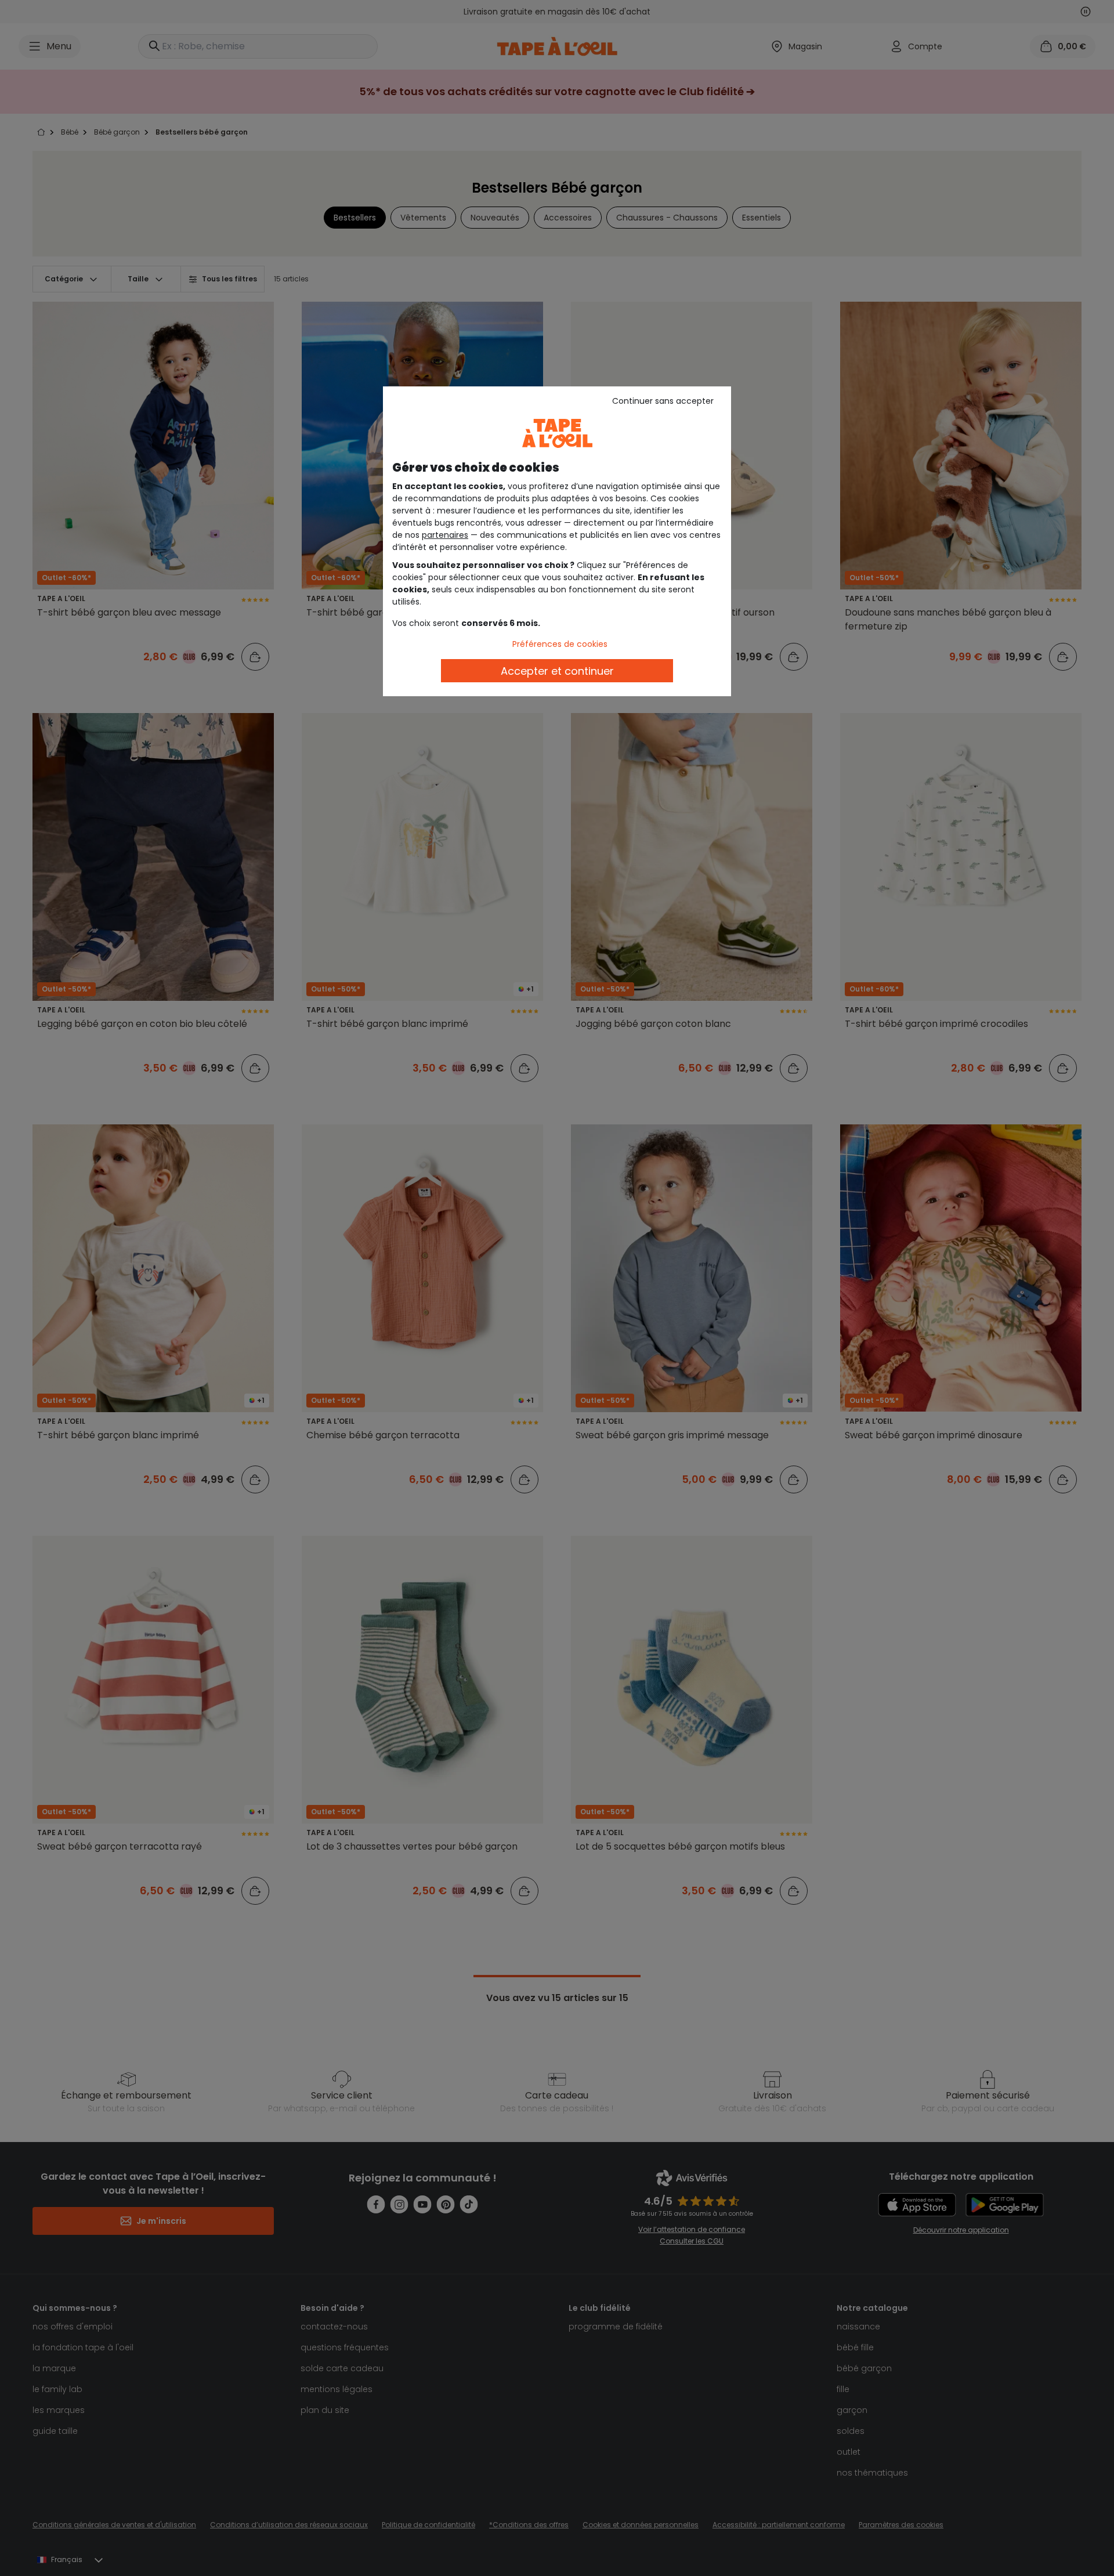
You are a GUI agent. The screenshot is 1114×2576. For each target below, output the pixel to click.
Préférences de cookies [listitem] (560, 644)
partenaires (445, 535)
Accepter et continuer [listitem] (557, 671)
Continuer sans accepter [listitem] (663, 401)
